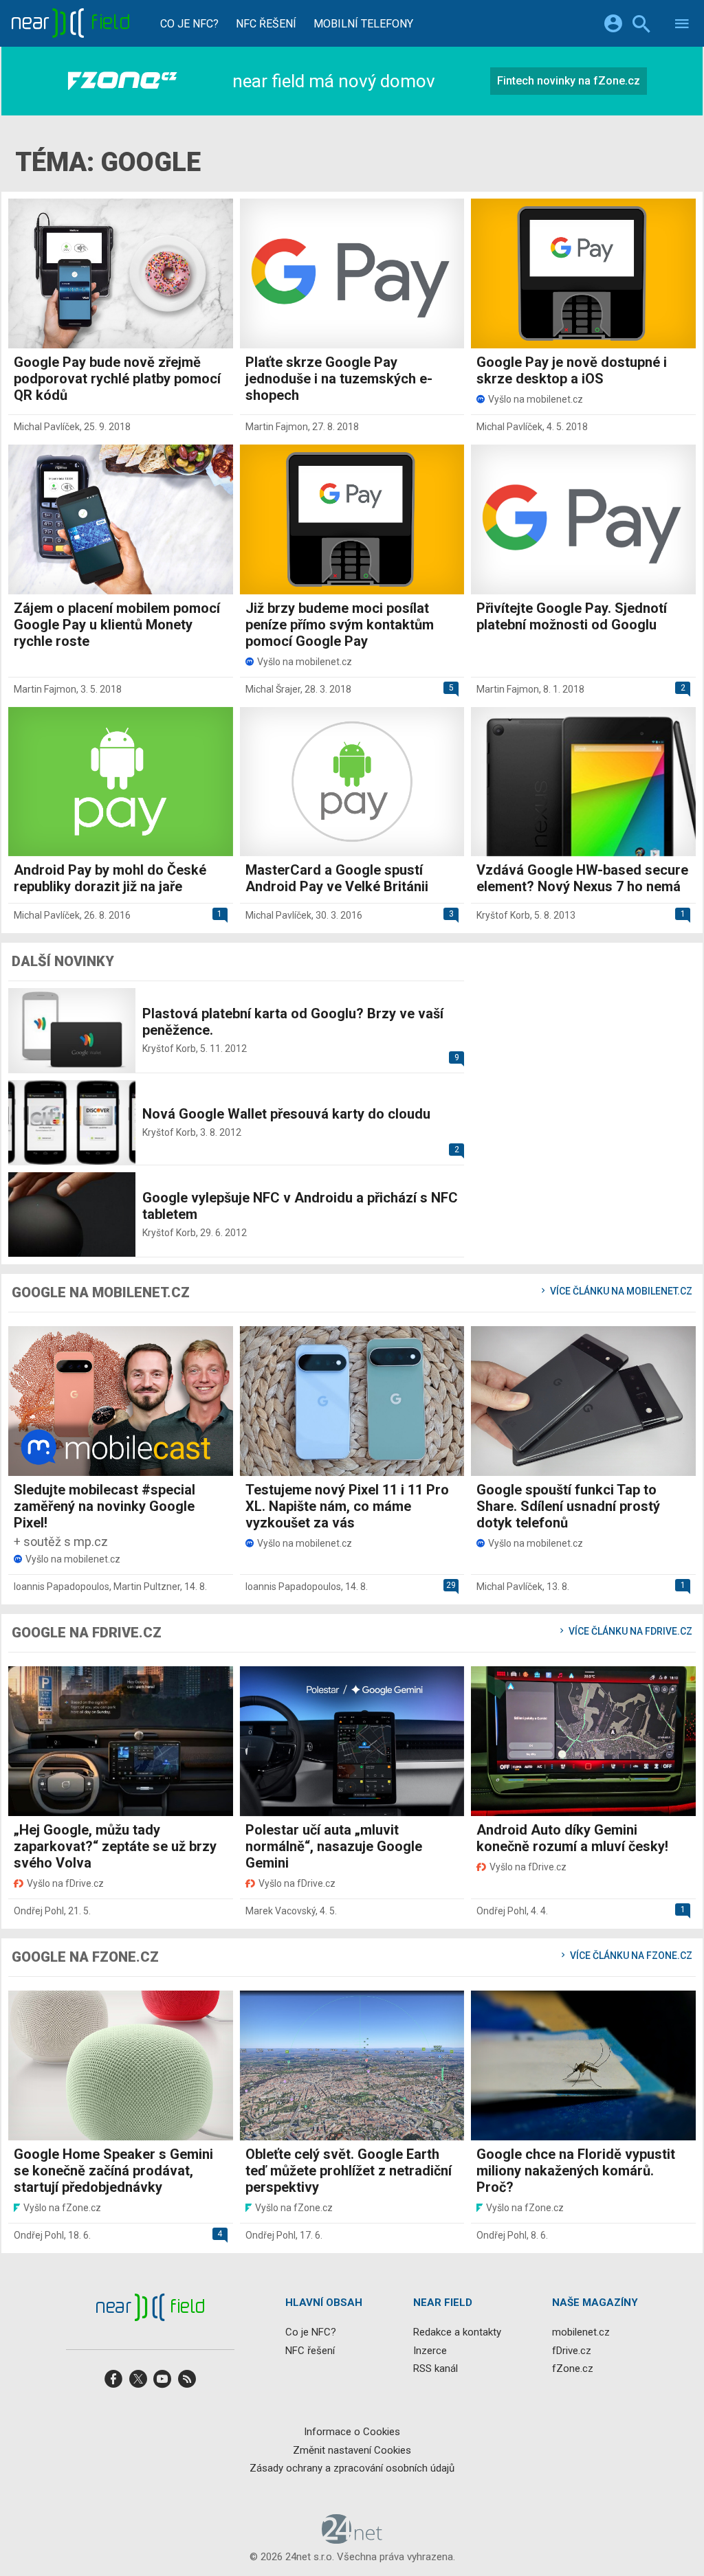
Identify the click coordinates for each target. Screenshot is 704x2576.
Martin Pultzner (147, 1587)
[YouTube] (162, 2383)
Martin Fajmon (277, 427)
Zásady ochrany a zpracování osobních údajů (352, 2468)
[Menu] (682, 26)
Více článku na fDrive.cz (629, 1631)
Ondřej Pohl (39, 1911)
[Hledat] (641, 26)
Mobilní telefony (363, 24)
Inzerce (430, 2350)
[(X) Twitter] (138, 2383)
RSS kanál (436, 2368)
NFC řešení (266, 24)
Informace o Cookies (352, 2432)
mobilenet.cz (581, 2332)
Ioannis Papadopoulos (62, 1587)
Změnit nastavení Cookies (352, 2450)
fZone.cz (573, 2368)
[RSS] (187, 2383)
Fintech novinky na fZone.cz (569, 81)
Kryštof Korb (503, 915)
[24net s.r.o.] (352, 2539)
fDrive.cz (572, 2350)
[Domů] (70, 23)
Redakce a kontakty (457, 2332)
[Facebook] (113, 2383)
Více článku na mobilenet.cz (620, 1291)
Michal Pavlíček (47, 427)
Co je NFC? (189, 24)
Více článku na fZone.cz (630, 1956)
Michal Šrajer (273, 689)
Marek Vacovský (280, 1911)
